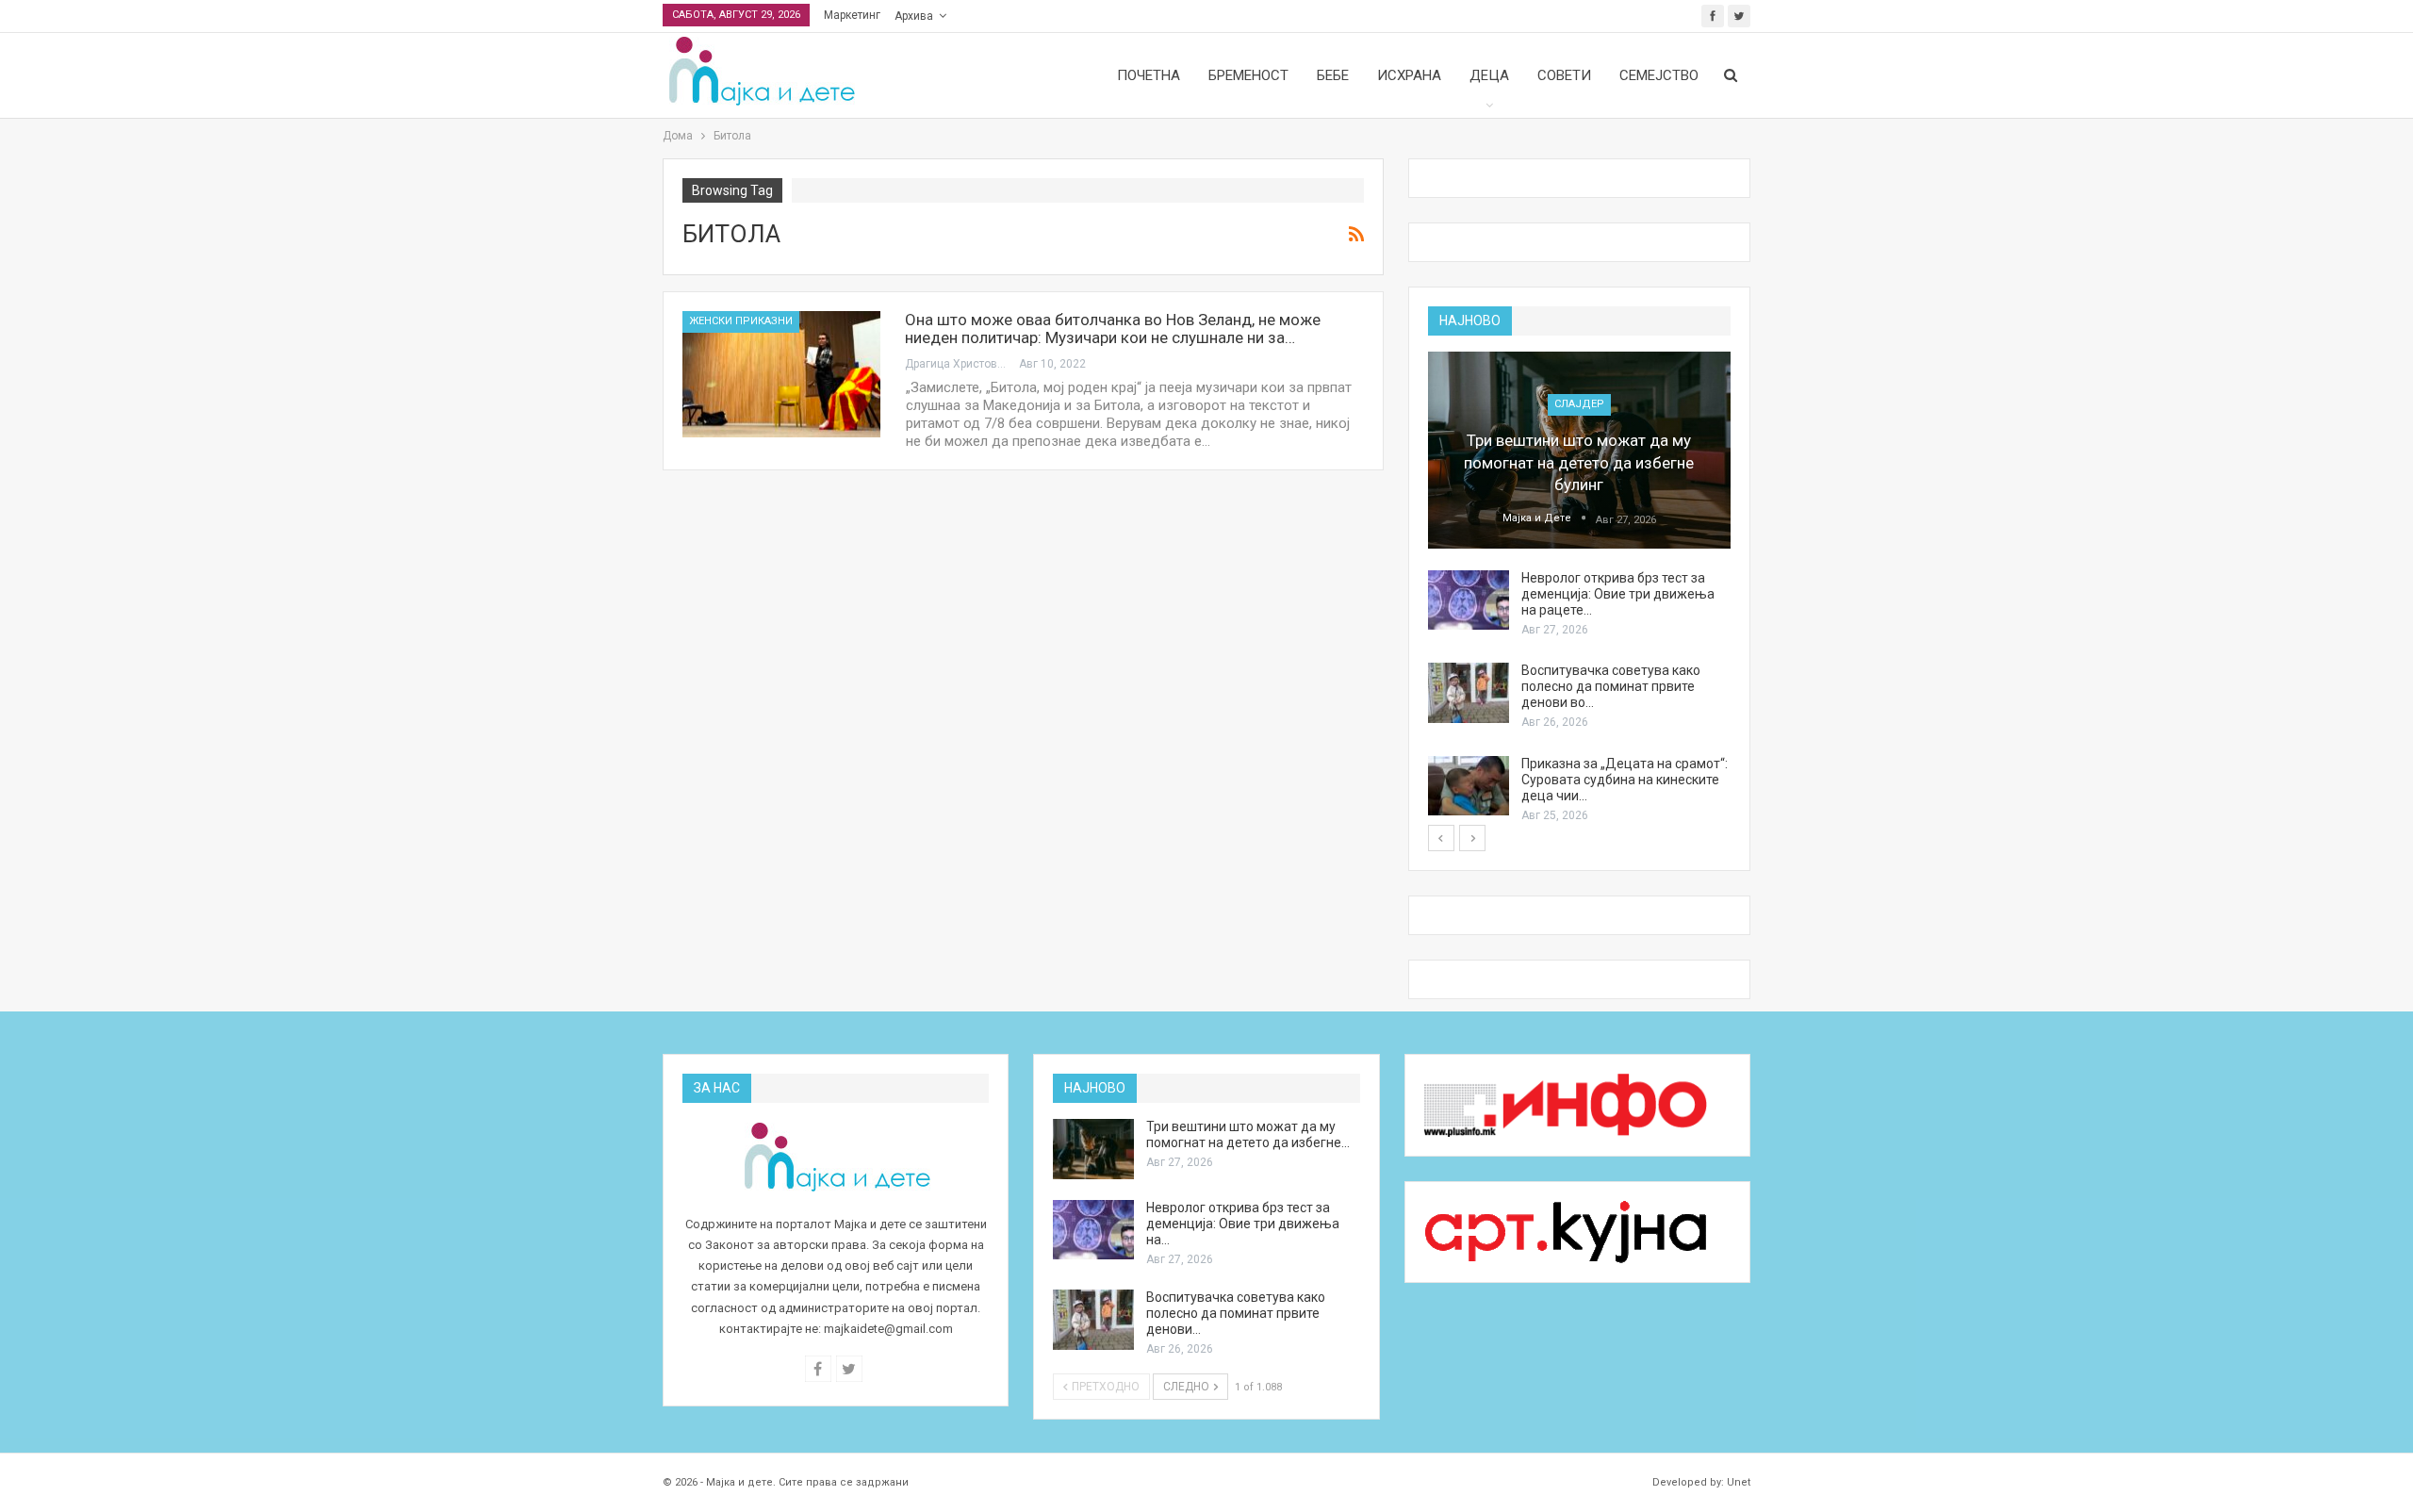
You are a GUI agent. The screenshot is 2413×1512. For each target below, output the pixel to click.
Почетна (1149, 75)
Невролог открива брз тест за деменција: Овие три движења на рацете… (1618, 594)
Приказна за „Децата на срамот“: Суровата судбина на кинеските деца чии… (1625, 780)
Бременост (1248, 75)
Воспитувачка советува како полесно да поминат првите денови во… (1611, 686)
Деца (1489, 75)
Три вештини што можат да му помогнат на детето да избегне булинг (1579, 463)
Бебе (1333, 75)
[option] (1579, 588)
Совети (1564, 75)
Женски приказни (741, 321)
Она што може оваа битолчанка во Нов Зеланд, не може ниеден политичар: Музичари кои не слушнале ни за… (1113, 329)
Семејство (1659, 75)
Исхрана (1409, 75)
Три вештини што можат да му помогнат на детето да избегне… (1248, 1134)
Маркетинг (852, 15)
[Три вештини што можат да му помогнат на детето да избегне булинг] (1579, 450)
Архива (914, 16)
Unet (1739, 1482)
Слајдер (1579, 404)
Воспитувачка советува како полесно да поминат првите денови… (1236, 1313)
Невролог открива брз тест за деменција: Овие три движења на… (1243, 1224)
